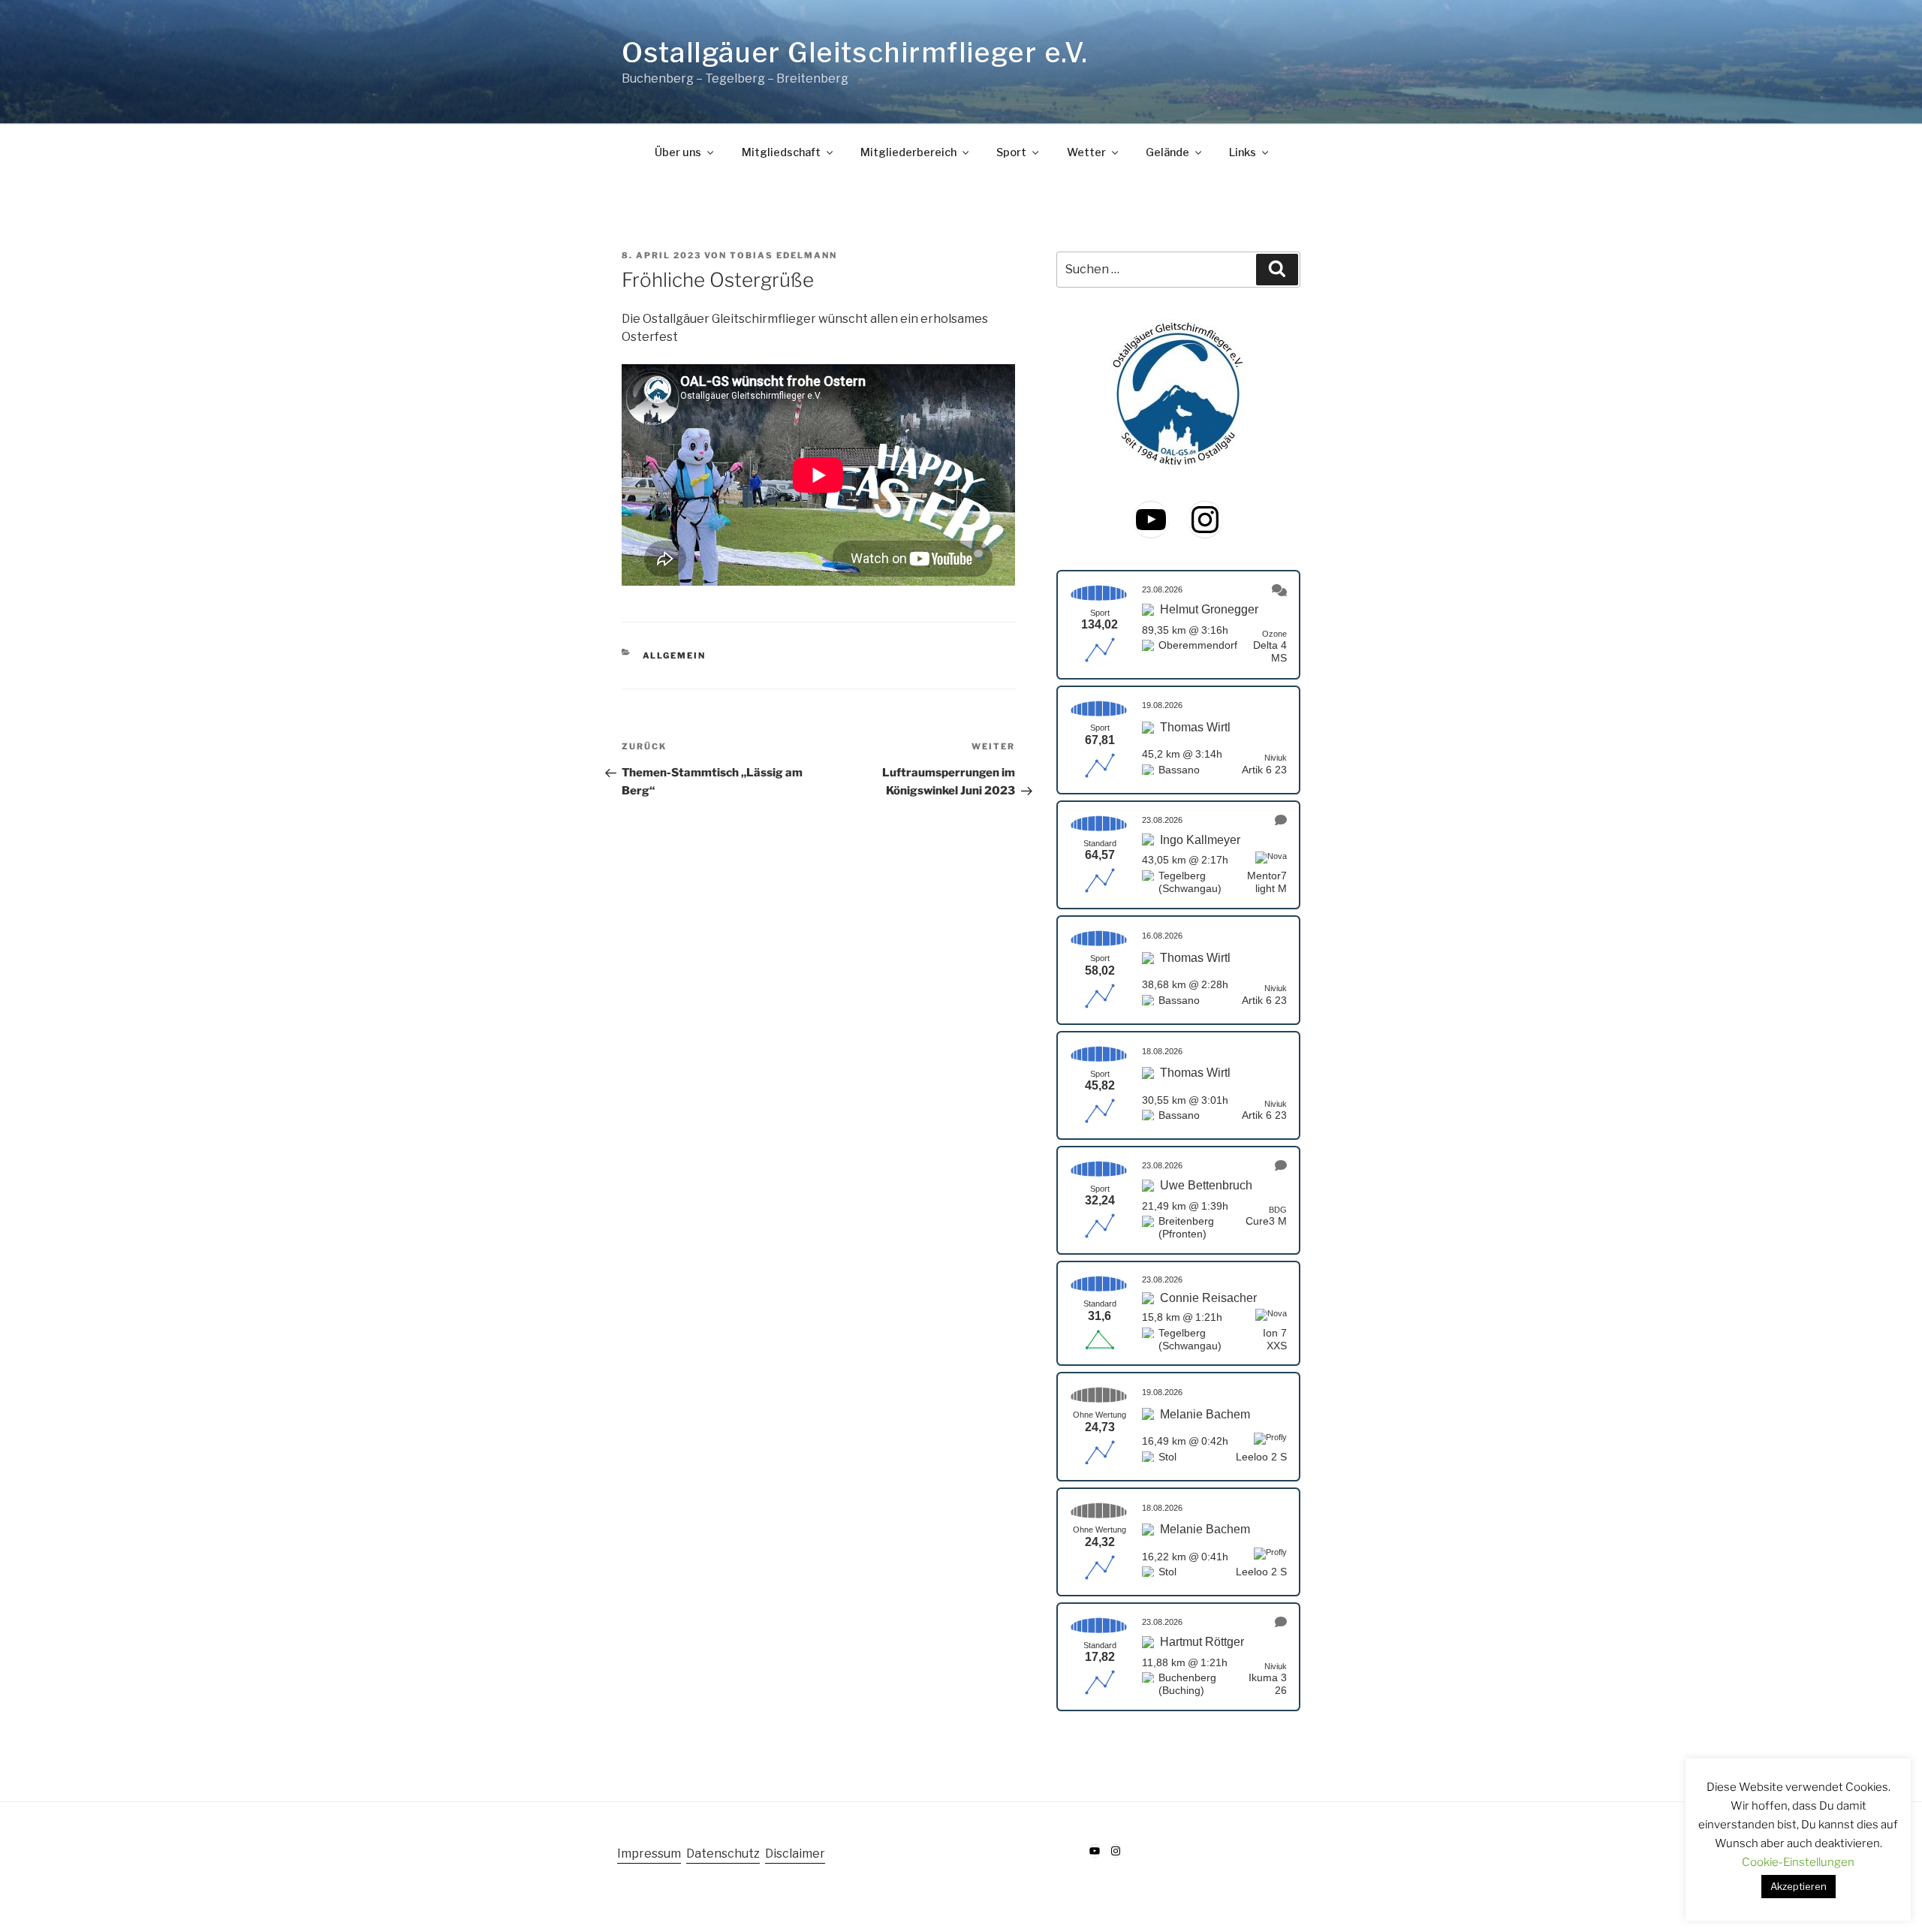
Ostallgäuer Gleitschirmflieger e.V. (855, 53)
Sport (1011, 152)
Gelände (1167, 152)
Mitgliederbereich (908, 152)
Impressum (649, 1854)
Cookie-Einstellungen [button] (1798, 1862)
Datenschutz (723, 1854)
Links (1243, 152)
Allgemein (675, 656)
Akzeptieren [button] (1798, 1886)
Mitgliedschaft (781, 152)
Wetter (1086, 152)
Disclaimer (795, 1854)
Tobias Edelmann (783, 255)
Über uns (678, 152)
